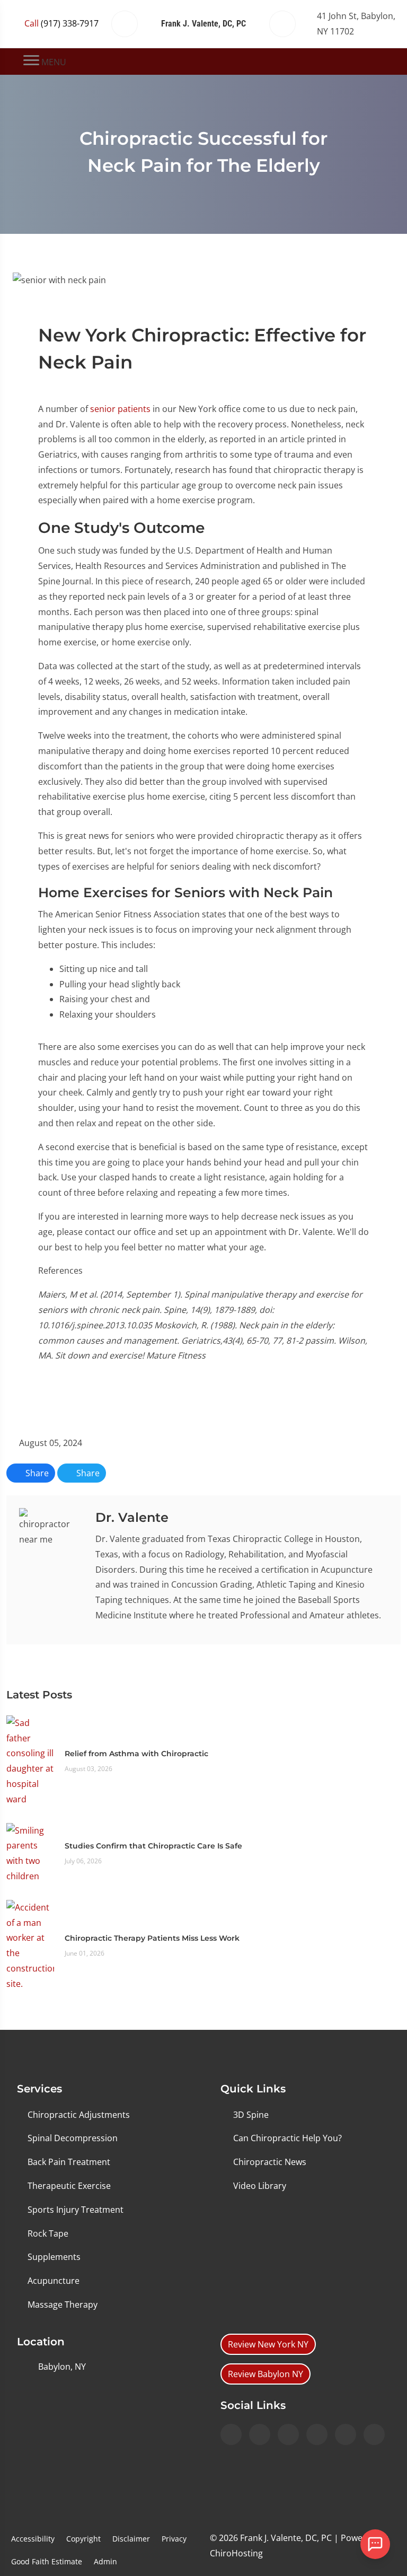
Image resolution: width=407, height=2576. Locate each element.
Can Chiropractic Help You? (287, 2138)
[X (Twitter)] (346, 2434)
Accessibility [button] (33, 2539)
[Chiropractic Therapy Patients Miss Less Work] (30, 1944)
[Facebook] (260, 2434)
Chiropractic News (270, 2162)
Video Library (260, 2186)
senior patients (120, 409)
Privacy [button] (174, 2539)
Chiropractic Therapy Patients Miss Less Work (152, 1938)
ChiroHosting (236, 2553)
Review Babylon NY (266, 2374)
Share (36, 1473)
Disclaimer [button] (131, 2539)
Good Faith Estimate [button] (47, 2561)
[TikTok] (374, 2434)
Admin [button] (105, 2561)
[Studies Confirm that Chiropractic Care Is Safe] (30, 1852)
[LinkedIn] (317, 2434)
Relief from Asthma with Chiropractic (136, 1754)
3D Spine (251, 2115)
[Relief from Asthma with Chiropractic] (30, 1760)
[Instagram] (231, 2434)
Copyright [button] (83, 2539)
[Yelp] (288, 2434)
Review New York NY (268, 2344)
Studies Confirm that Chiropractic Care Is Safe (153, 1846)
